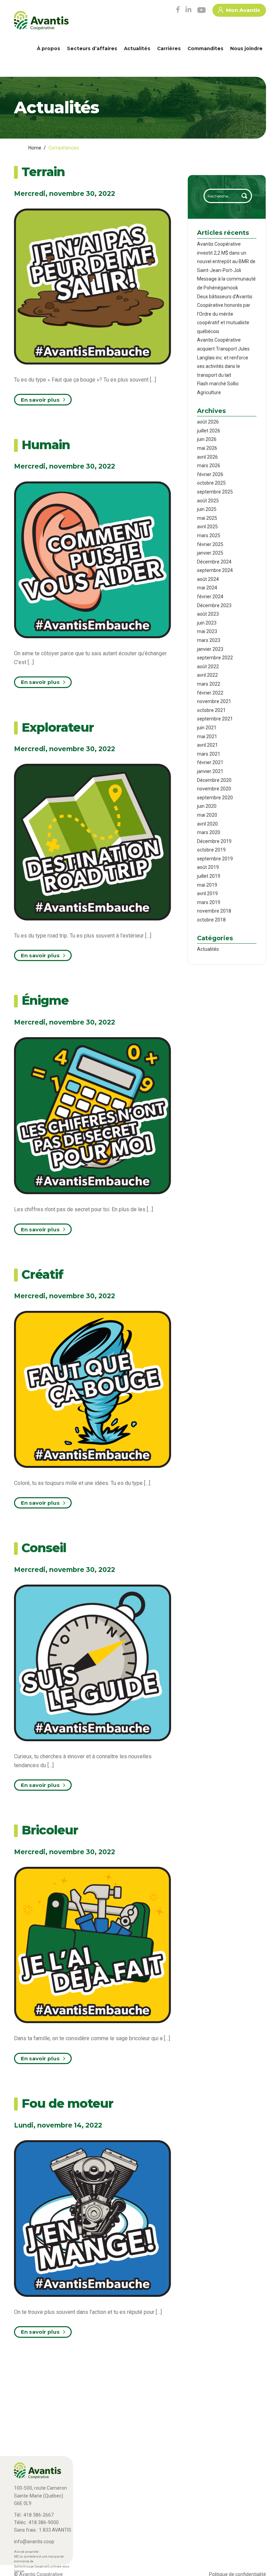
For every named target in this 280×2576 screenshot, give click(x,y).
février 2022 (210, 693)
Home (35, 148)
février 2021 (210, 762)
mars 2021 (209, 754)
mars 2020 (209, 832)
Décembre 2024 (214, 562)
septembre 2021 (215, 719)
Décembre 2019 (214, 841)
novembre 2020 (214, 789)
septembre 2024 (215, 570)
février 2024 (210, 597)
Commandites (205, 48)
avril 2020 (207, 824)
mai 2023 (207, 631)
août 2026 (208, 422)
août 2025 (208, 501)
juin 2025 (207, 509)
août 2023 (208, 614)
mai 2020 (207, 815)
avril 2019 (207, 893)
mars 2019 (209, 902)
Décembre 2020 (214, 780)
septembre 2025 (215, 492)
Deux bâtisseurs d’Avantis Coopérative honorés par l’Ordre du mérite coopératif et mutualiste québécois (225, 314)
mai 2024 (207, 588)
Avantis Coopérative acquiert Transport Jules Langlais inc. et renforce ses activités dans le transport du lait (223, 357)
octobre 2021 (211, 710)
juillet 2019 (209, 876)
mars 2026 (209, 466)
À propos (48, 48)
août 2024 (208, 579)
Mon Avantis (243, 10)
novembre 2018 (214, 911)
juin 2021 (207, 728)
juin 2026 (207, 439)
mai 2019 (207, 885)
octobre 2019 (211, 850)
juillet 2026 (209, 431)
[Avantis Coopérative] (41, 23)
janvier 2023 (210, 649)
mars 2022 (209, 684)
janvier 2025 (210, 553)
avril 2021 (207, 745)
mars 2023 (209, 640)
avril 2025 (207, 527)
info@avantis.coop (34, 2542)
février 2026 (210, 474)
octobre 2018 (211, 920)
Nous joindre (246, 48)
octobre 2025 (211, 483)
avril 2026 (207, 457)
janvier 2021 (210, 771)
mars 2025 (209, 535)
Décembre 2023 (214, 605)
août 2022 (208, 667)
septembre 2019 (215, 859)
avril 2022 (207, 675)
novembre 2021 (214, 701)
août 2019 (208, 867)
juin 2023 (207, 623)
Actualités (137, 48)
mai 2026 (207, 448)
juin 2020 (207, 806)
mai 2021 (207, 736)
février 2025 (210, 544)
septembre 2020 (215, 798)
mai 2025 (207, 518)
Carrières (169, 48)
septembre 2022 (215, 658)
